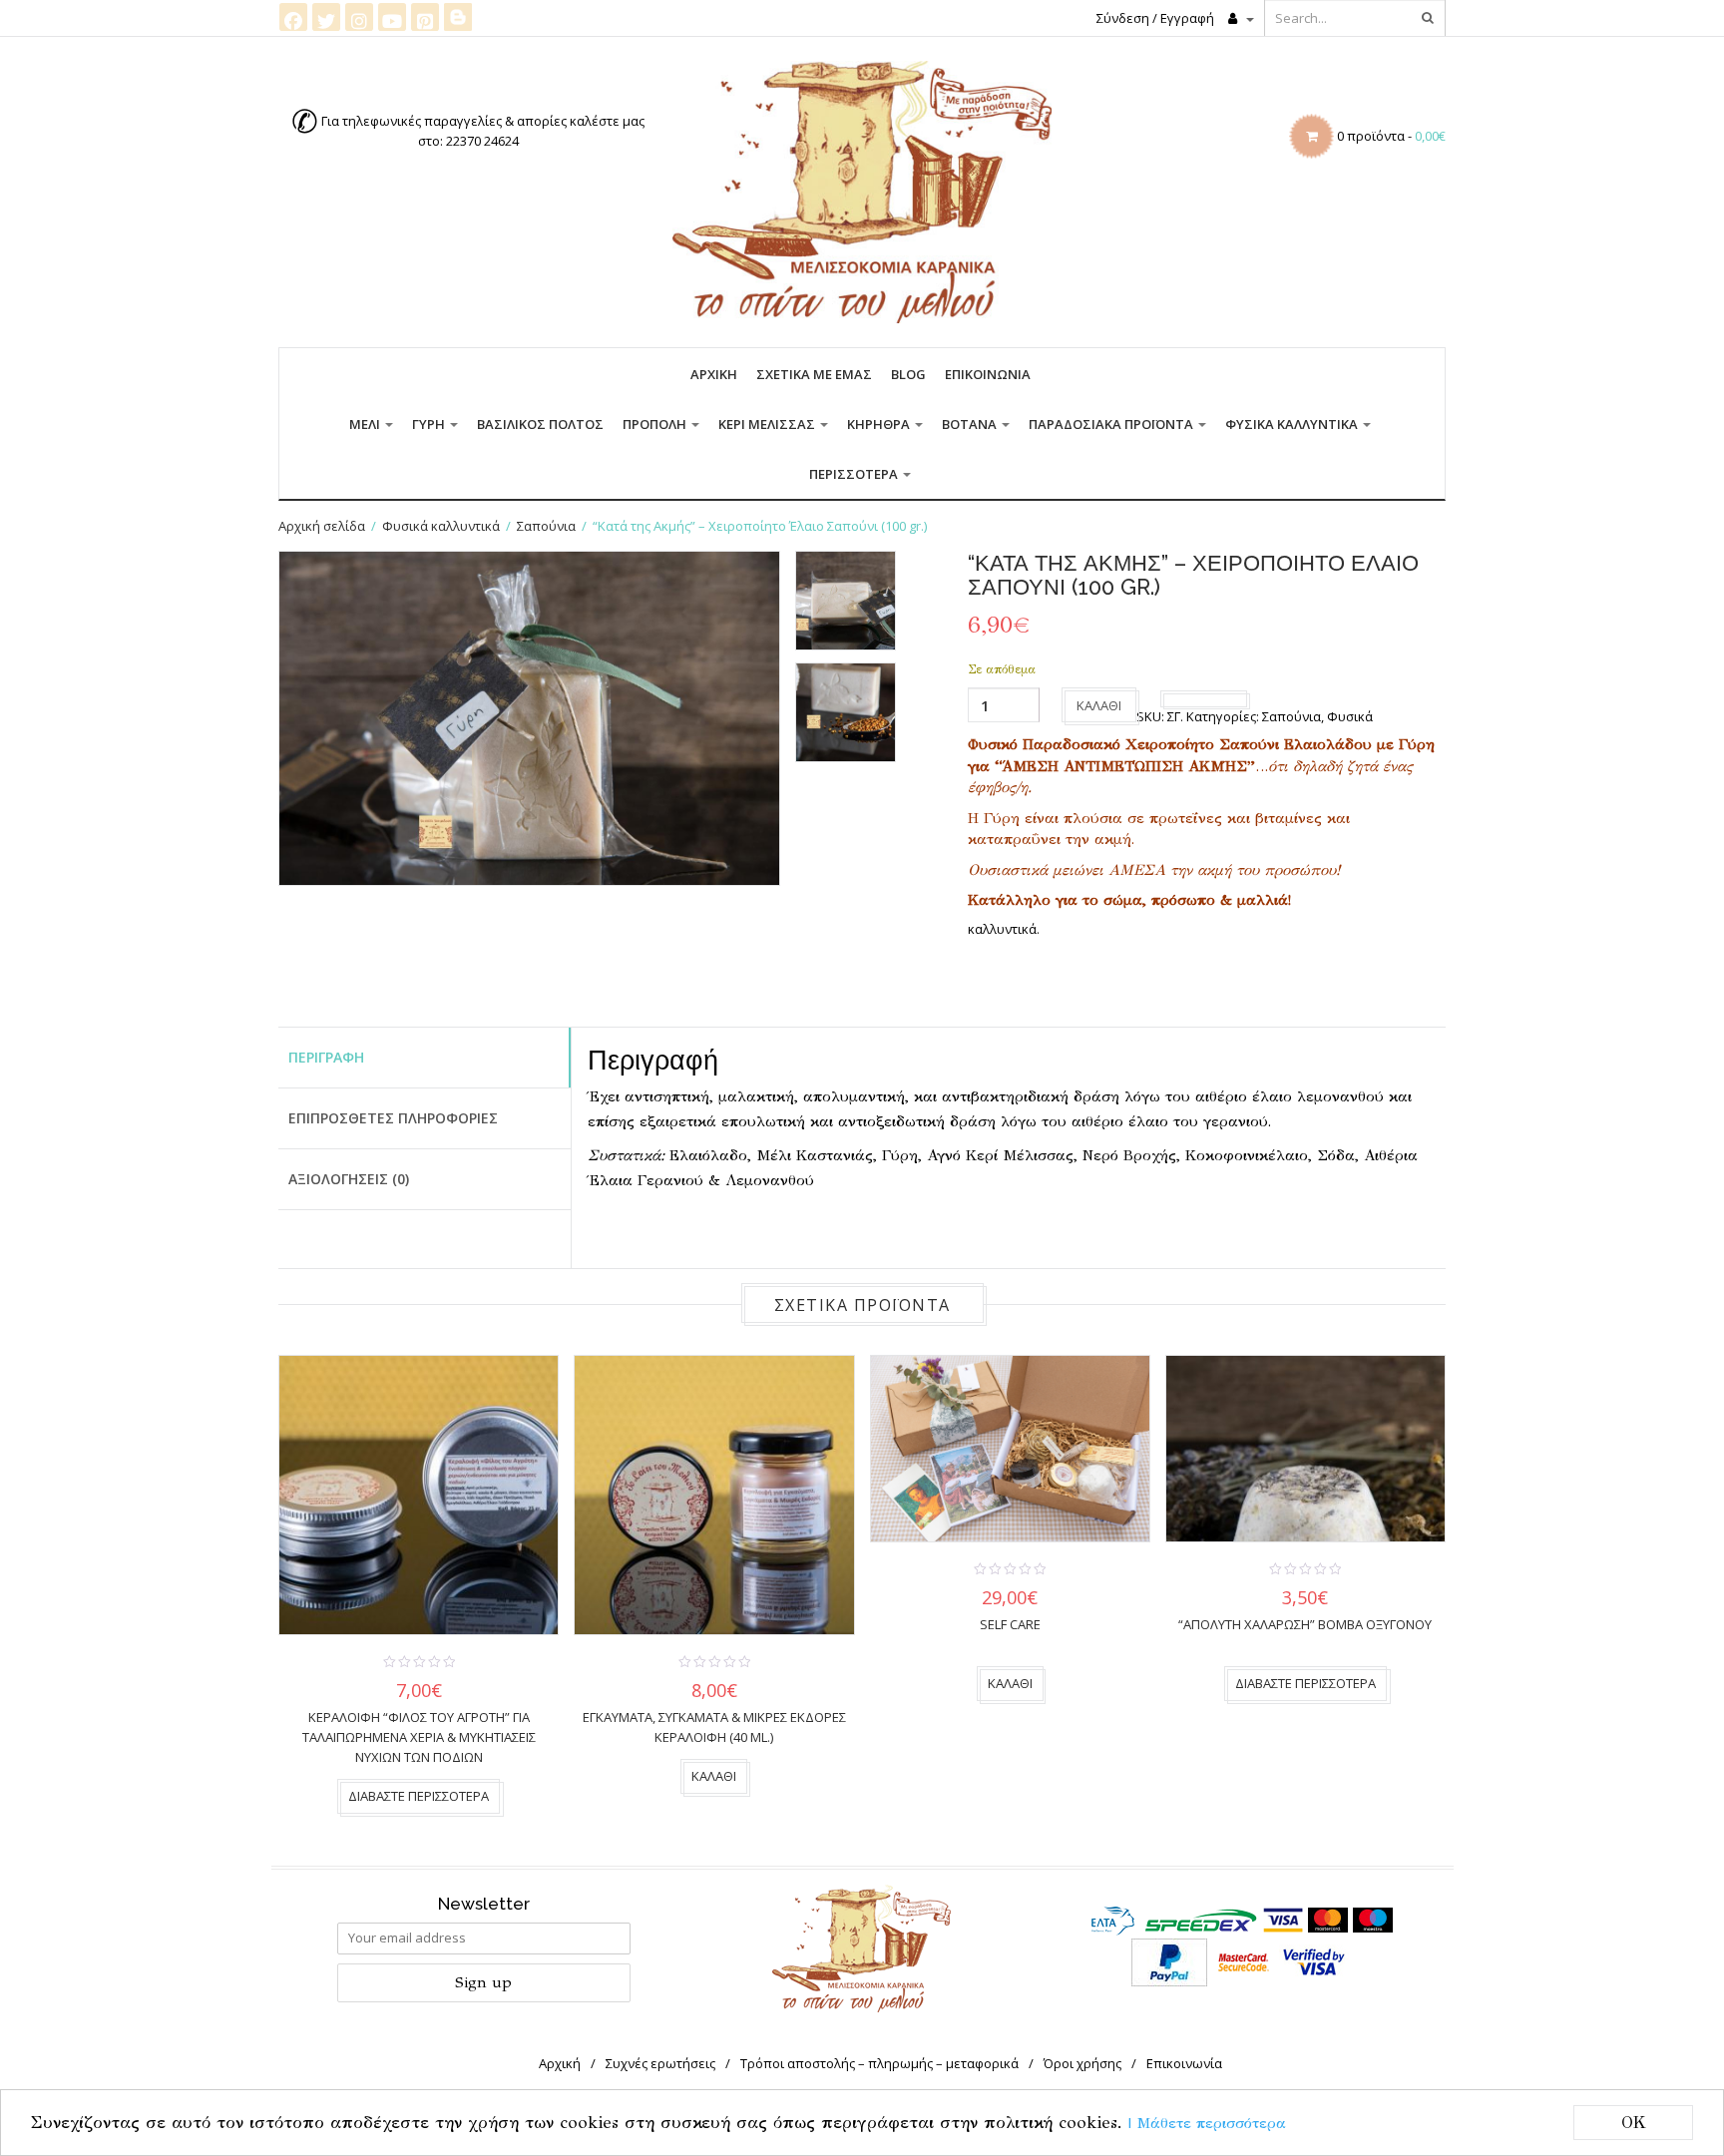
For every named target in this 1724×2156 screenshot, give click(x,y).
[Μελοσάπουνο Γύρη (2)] (845, 601)
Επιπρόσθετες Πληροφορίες (393, 1118)
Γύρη (430, 424)
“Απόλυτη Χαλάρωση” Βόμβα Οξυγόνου (1305, 1624)
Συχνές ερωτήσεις (660, 2063)
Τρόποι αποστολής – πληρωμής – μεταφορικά (879, 2063)
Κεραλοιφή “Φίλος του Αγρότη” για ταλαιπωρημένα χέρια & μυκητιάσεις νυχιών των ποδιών (419, 1737)
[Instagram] (359, 17)
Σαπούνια (546, 526)
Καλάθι (1099, 705)
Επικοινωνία (988, 374)
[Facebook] (293, 17)
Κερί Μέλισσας (768, 424)
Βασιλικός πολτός (540, 424)
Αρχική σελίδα (322, 526)
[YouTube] (392, 17)
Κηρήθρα (880, 424)
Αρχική (714, 374)
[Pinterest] (425, 17)
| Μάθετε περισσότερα (1207, 2123)
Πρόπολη (656, 424)
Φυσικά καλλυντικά (1293, 424)
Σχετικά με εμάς (814, 374)
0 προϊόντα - (1391, 136)
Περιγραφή (326, 1057)
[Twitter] (326, 17)
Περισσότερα (855, 474)
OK (1634, 2123)
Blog (908, 374)
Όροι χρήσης (1082, 2063)
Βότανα (971, 424)
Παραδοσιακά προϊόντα (1112, 424)
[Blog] (458, 16)
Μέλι (366, 424)
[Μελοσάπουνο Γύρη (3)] (845, 712)
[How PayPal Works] (1169, 1960)
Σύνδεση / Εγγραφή (1155, 18)
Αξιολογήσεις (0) (349, 1179)
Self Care (1010, 1624)
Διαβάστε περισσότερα (419, 1796)
